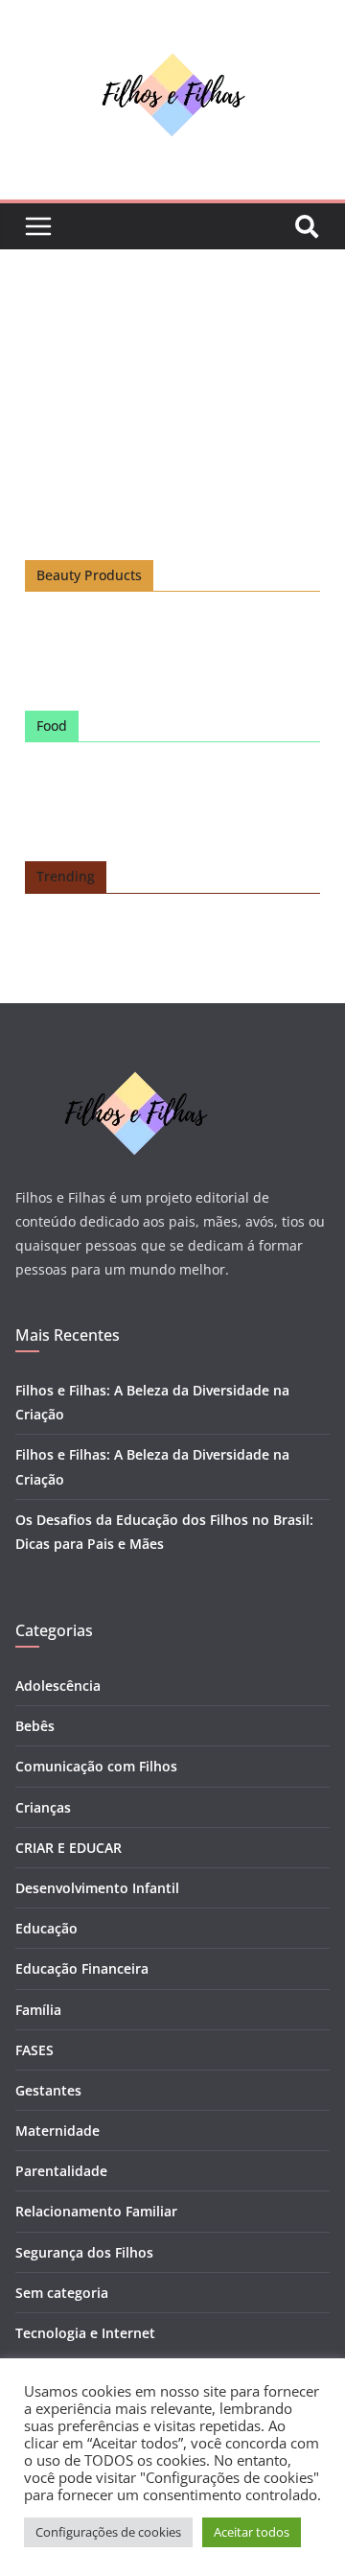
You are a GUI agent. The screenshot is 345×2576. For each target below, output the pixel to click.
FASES (34, 2050)
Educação (46, 1928)
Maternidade (57, 2131)
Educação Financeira (82, 1968)
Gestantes (48, 2090)
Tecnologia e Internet (85, 2333)
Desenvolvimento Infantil (97, 1888)
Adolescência (58, 1686)
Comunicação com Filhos (96, 1766)
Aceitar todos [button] (252, 2532)
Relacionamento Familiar (96, 2211)
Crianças (43, 1807)
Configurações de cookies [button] (108, 2532)
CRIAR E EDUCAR (69, 1848)
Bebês (35, 1726)
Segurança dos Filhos (84, 2252)
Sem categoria (62, 2293)
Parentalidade (61, 2171)
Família (38, 2010)
